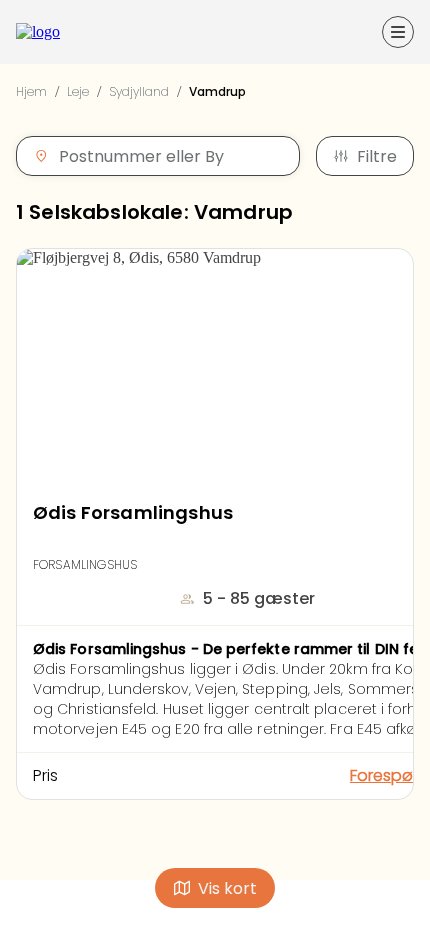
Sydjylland (139, 91)
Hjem (31, 91)
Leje (78, 91)
